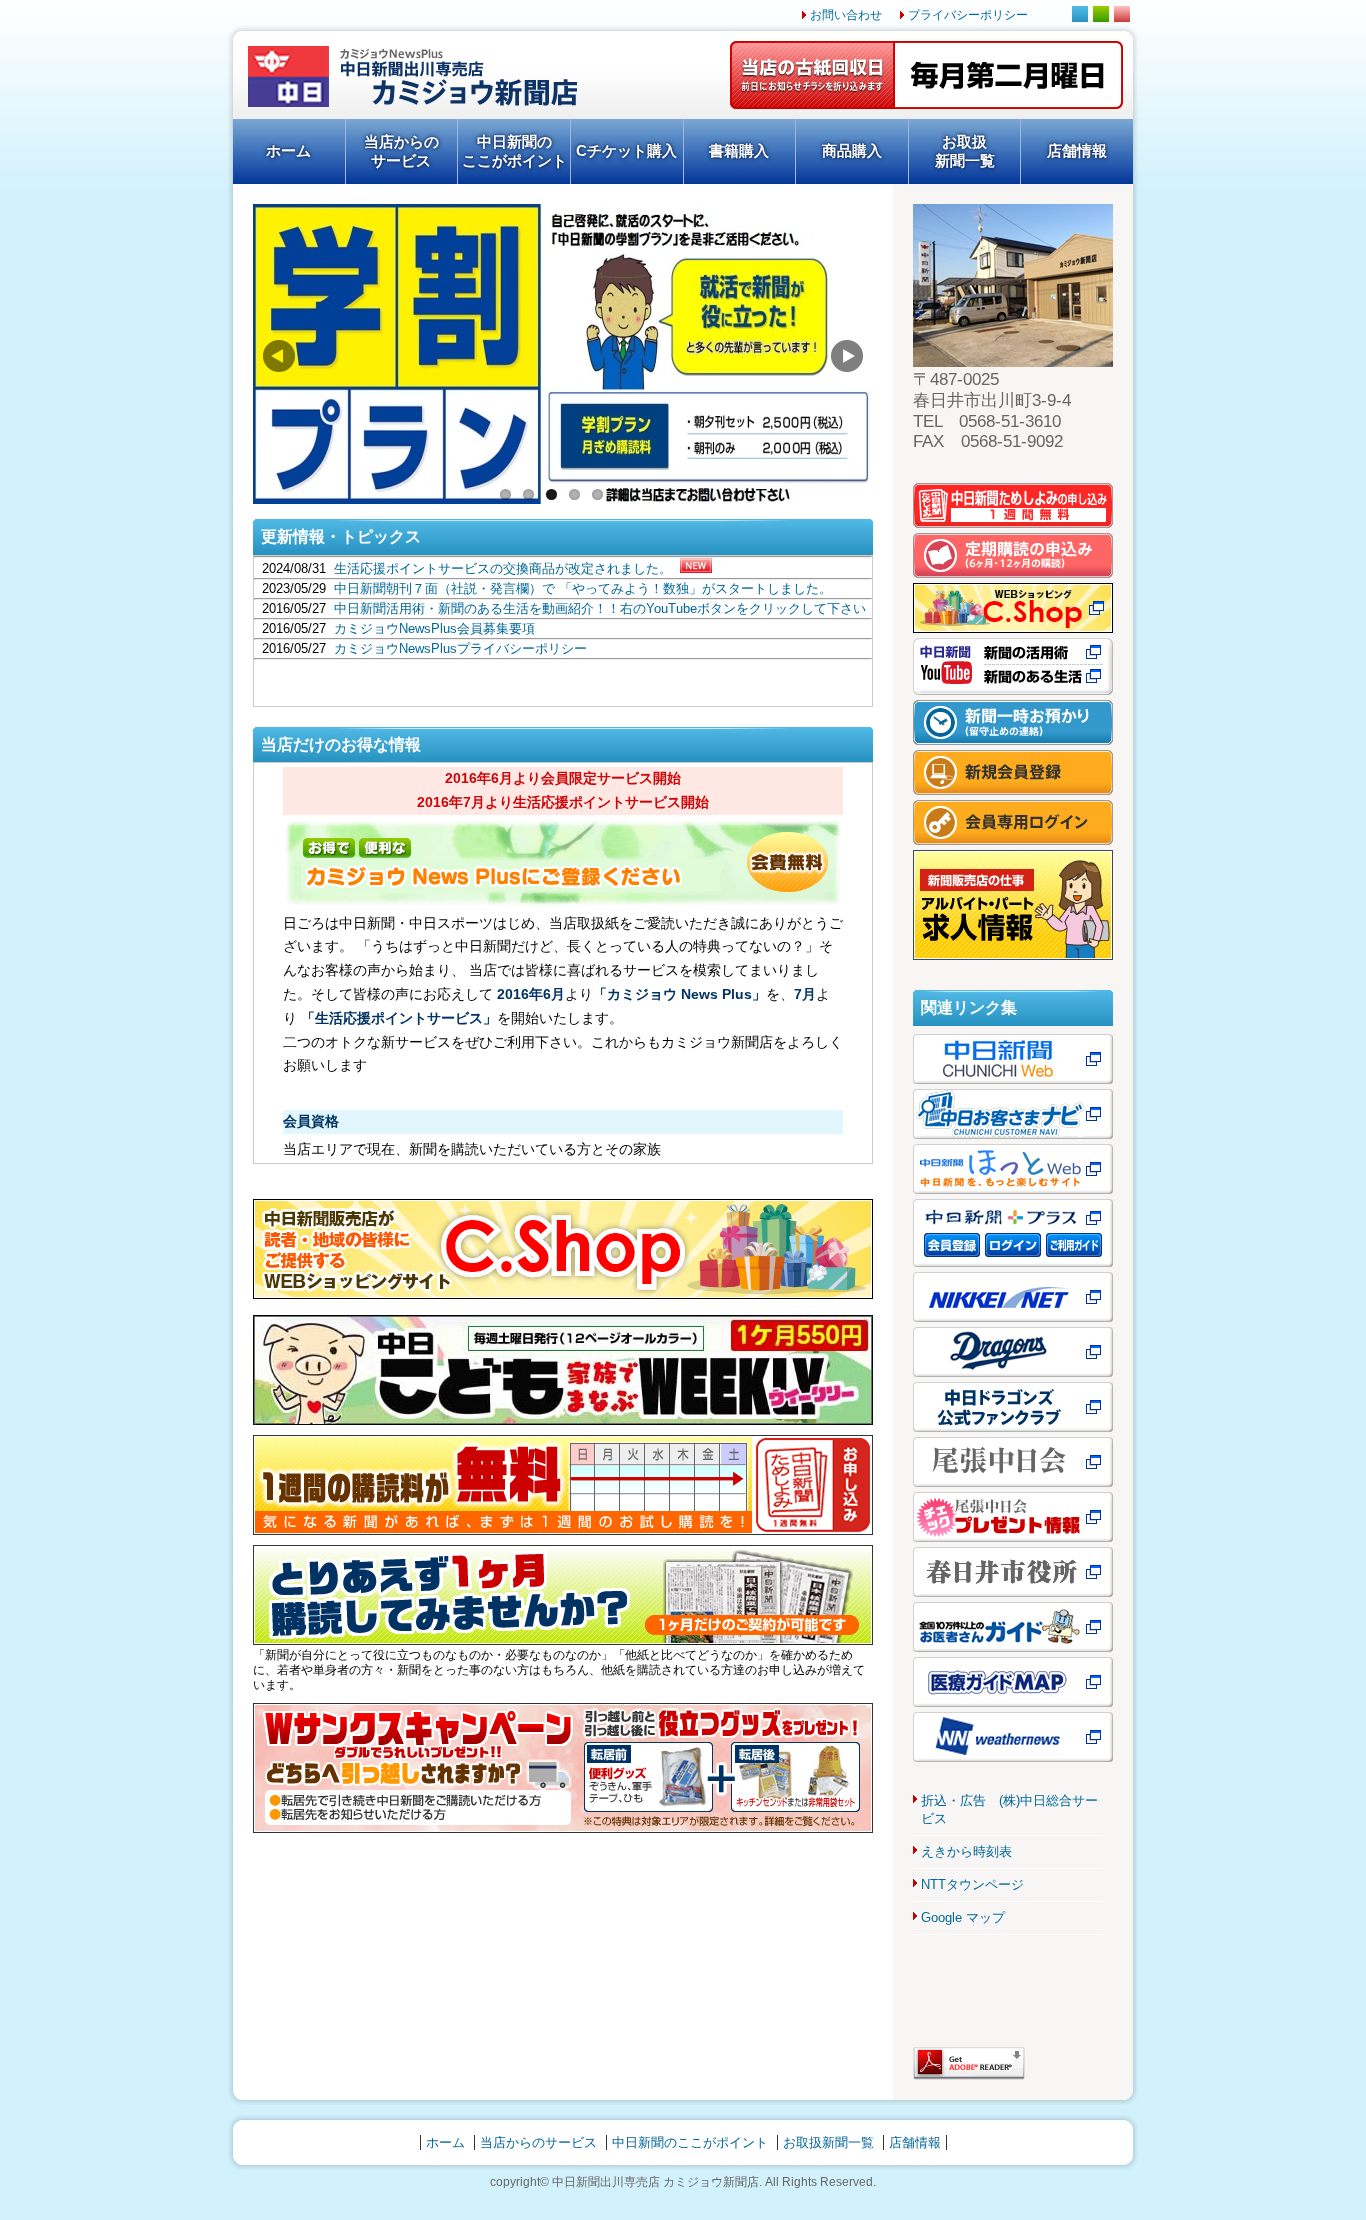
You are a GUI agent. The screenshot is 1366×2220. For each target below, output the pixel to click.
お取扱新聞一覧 (965, 150)
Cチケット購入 (626, 150)
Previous (279, 356)
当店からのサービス (401, 150)
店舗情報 (1077, 150)
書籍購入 (739, 150)
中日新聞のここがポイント (514, 150)
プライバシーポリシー (968, 15)
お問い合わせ (846, 15)
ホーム (288, 150)
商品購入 (852, 150)
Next (847, 356)
